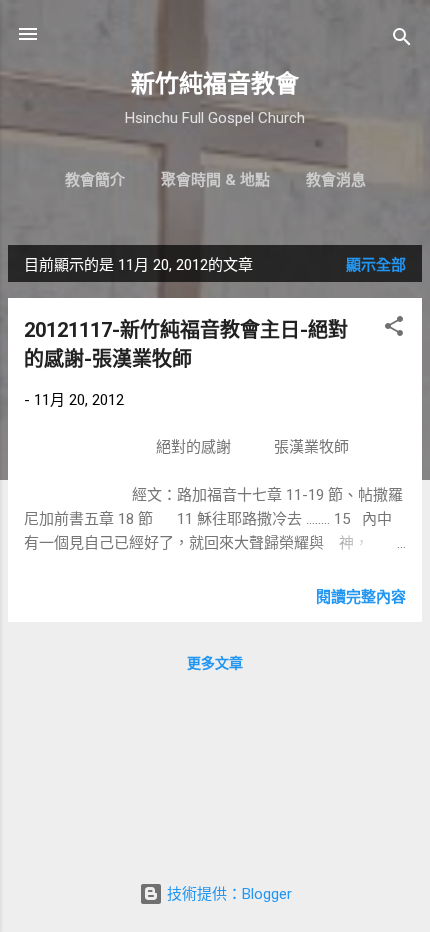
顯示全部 (376, 265)
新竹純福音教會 (215, 84)
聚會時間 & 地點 (215, 180)
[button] (394, 329)
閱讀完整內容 (361, 597)
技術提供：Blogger (227, 894)
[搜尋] (402, 40)
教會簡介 (95, 180)
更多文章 (215, 663)
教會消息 (336, 180)
